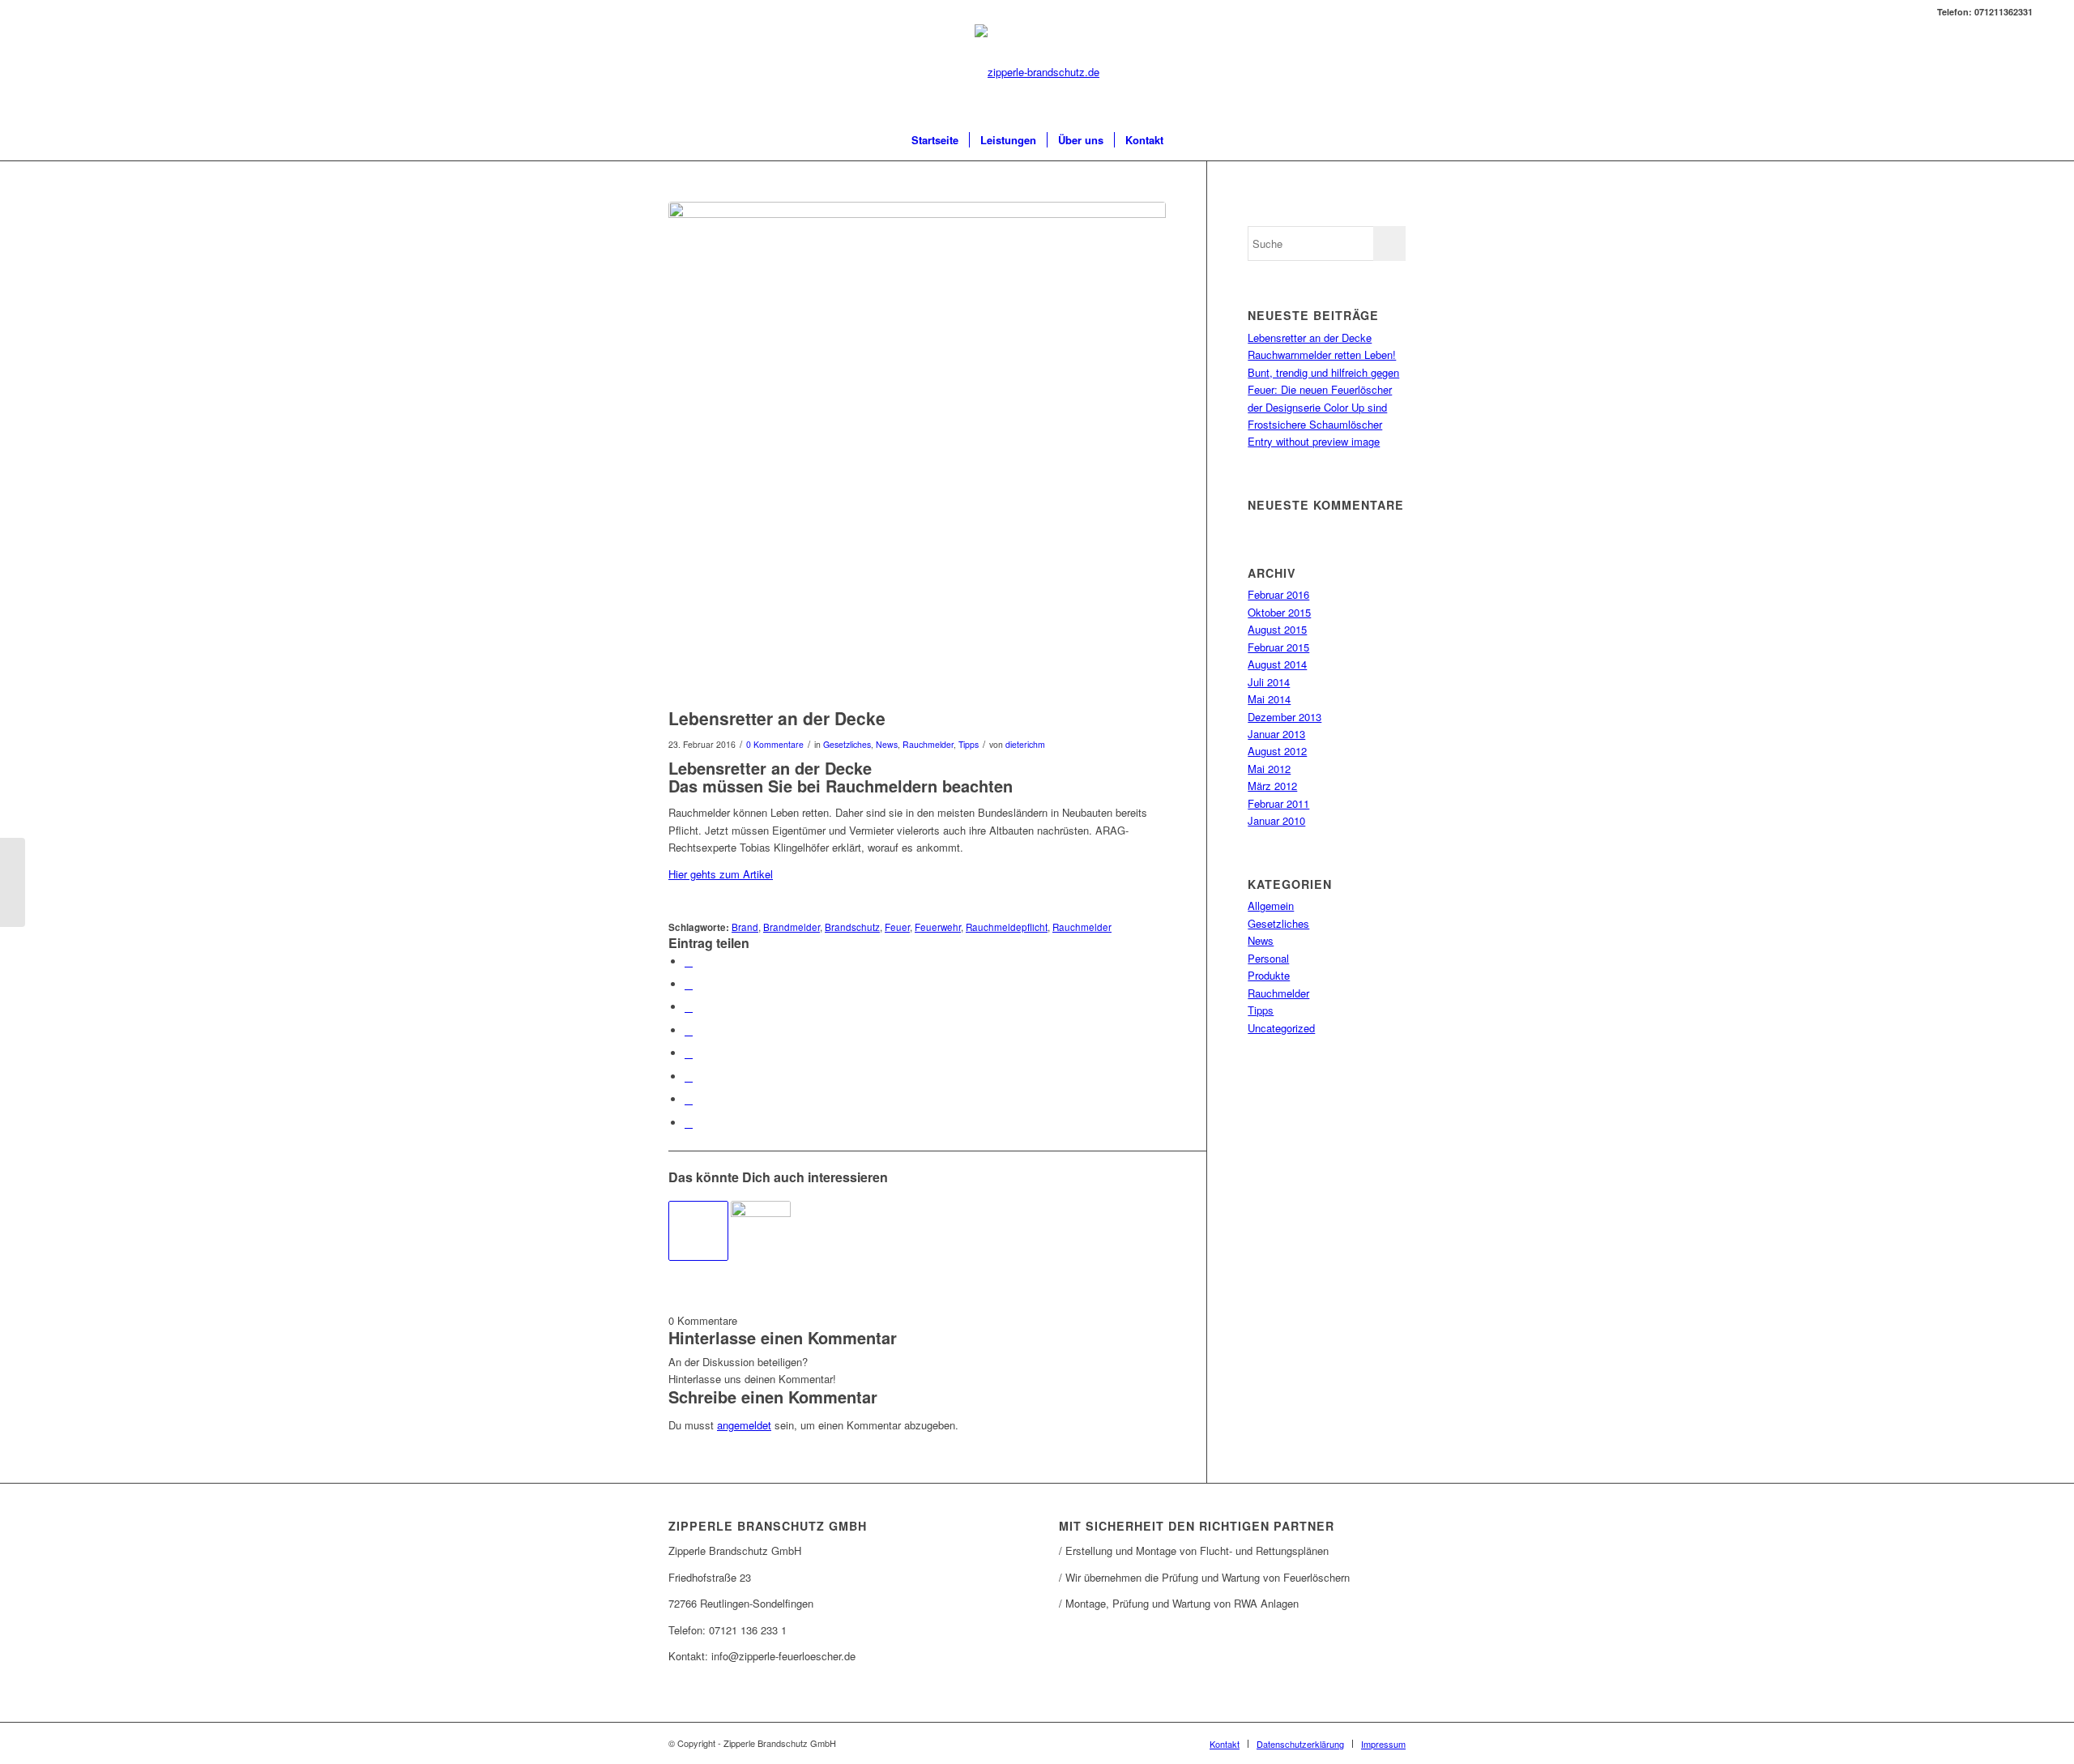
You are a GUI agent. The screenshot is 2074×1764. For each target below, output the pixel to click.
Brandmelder (792, 927)
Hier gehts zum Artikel (721, 874)
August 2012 (1277, 751)
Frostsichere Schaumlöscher (1315, 424)
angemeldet (744, 1425)
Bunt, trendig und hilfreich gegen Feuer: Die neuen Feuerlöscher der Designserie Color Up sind (1323, 390)
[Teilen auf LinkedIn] (689, 1030)
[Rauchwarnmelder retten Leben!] (698, 1231)
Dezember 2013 (1285, 717)
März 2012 (1272, 786)
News (887, 744)
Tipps (969, 744)
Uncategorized (1281, 1028)
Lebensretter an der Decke (1310, 337)
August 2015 (1277, 629)
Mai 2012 (1269, 769)
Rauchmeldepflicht (1007, 927)
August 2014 (1277, 664)
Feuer (897, 927)
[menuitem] (935, 140)
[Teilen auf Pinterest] (689, 1007)
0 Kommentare (775, 744)
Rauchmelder (928, 744)
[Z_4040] (917, 451)
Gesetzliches (847, 744)
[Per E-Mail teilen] (689, 1123)
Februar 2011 (1278, 803)
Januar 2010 (1276, 820)
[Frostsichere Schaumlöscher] (761, 1231)
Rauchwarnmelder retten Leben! (1322, 355)
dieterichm (1025, 744)
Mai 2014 (1269, 699)
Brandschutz (852, 927)
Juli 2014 (1269, 682)
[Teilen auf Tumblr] (689, 1053)
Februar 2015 (1278, 647)
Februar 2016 (1278, 594)
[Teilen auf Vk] (689, 1076)
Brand (745, 927)
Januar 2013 (1276, 734)
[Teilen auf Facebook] (689, 961)
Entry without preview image (1314, 441)
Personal (1268, 958)
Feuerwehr (938, 927)
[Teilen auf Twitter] (689, 984)
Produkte (1269, 975)
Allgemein (1271, 905)
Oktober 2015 (1279, 612)
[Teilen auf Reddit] (689, 1099)
